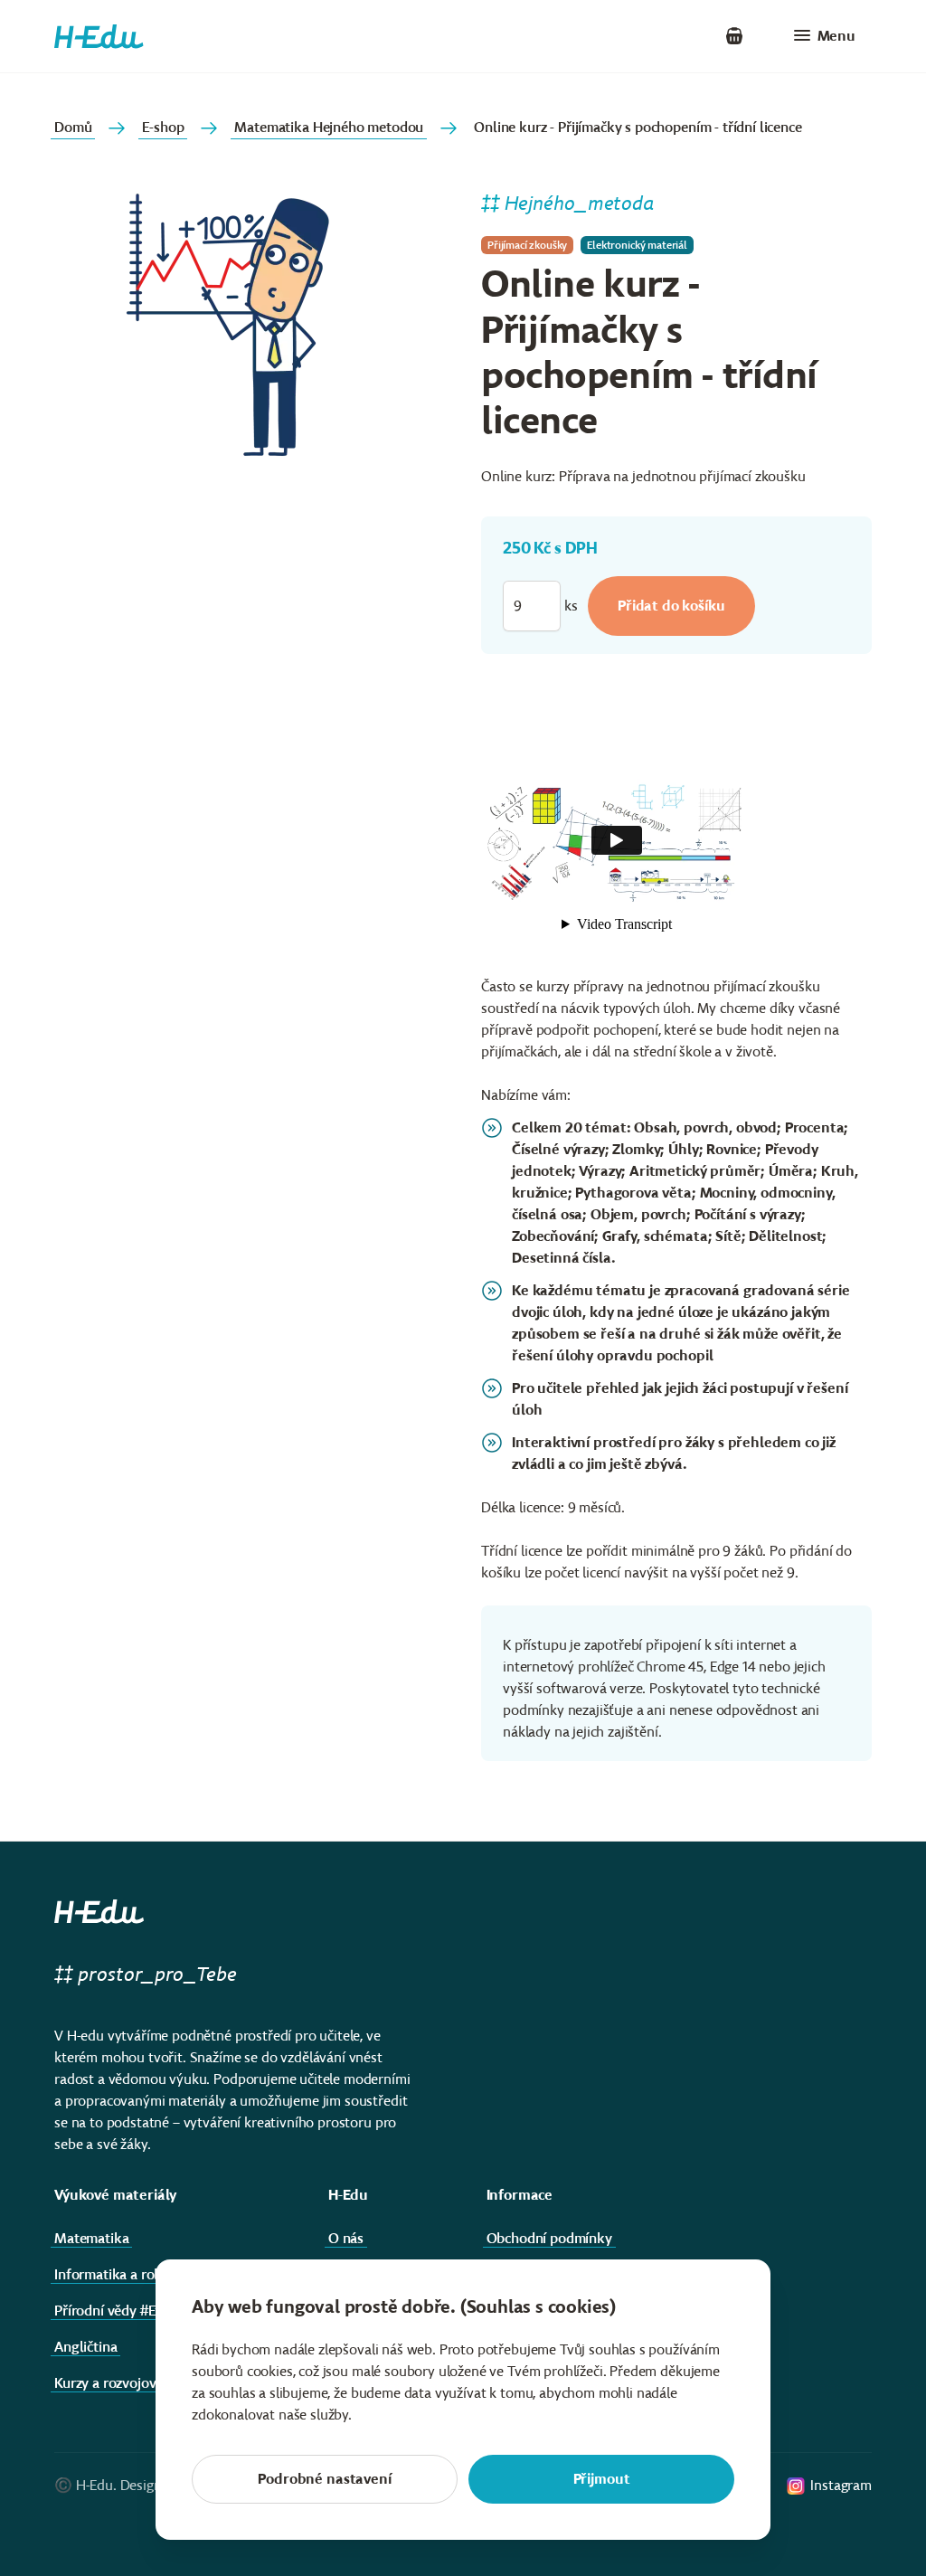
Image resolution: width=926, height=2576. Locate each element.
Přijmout (602, 2479)
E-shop (163, 127)
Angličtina (85, 2347)
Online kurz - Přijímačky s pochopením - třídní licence (638, 127)
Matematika (91, 2238)
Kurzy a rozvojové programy (141, 2383)
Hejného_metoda (580, 203)
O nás (346, 2238)
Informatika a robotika (124, 2274)
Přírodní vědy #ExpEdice (128, 2311)
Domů (73, 127)
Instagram (841, 2485)
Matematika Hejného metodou (329, 127)
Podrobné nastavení (324, 2479)
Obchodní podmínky (549, 2238)
